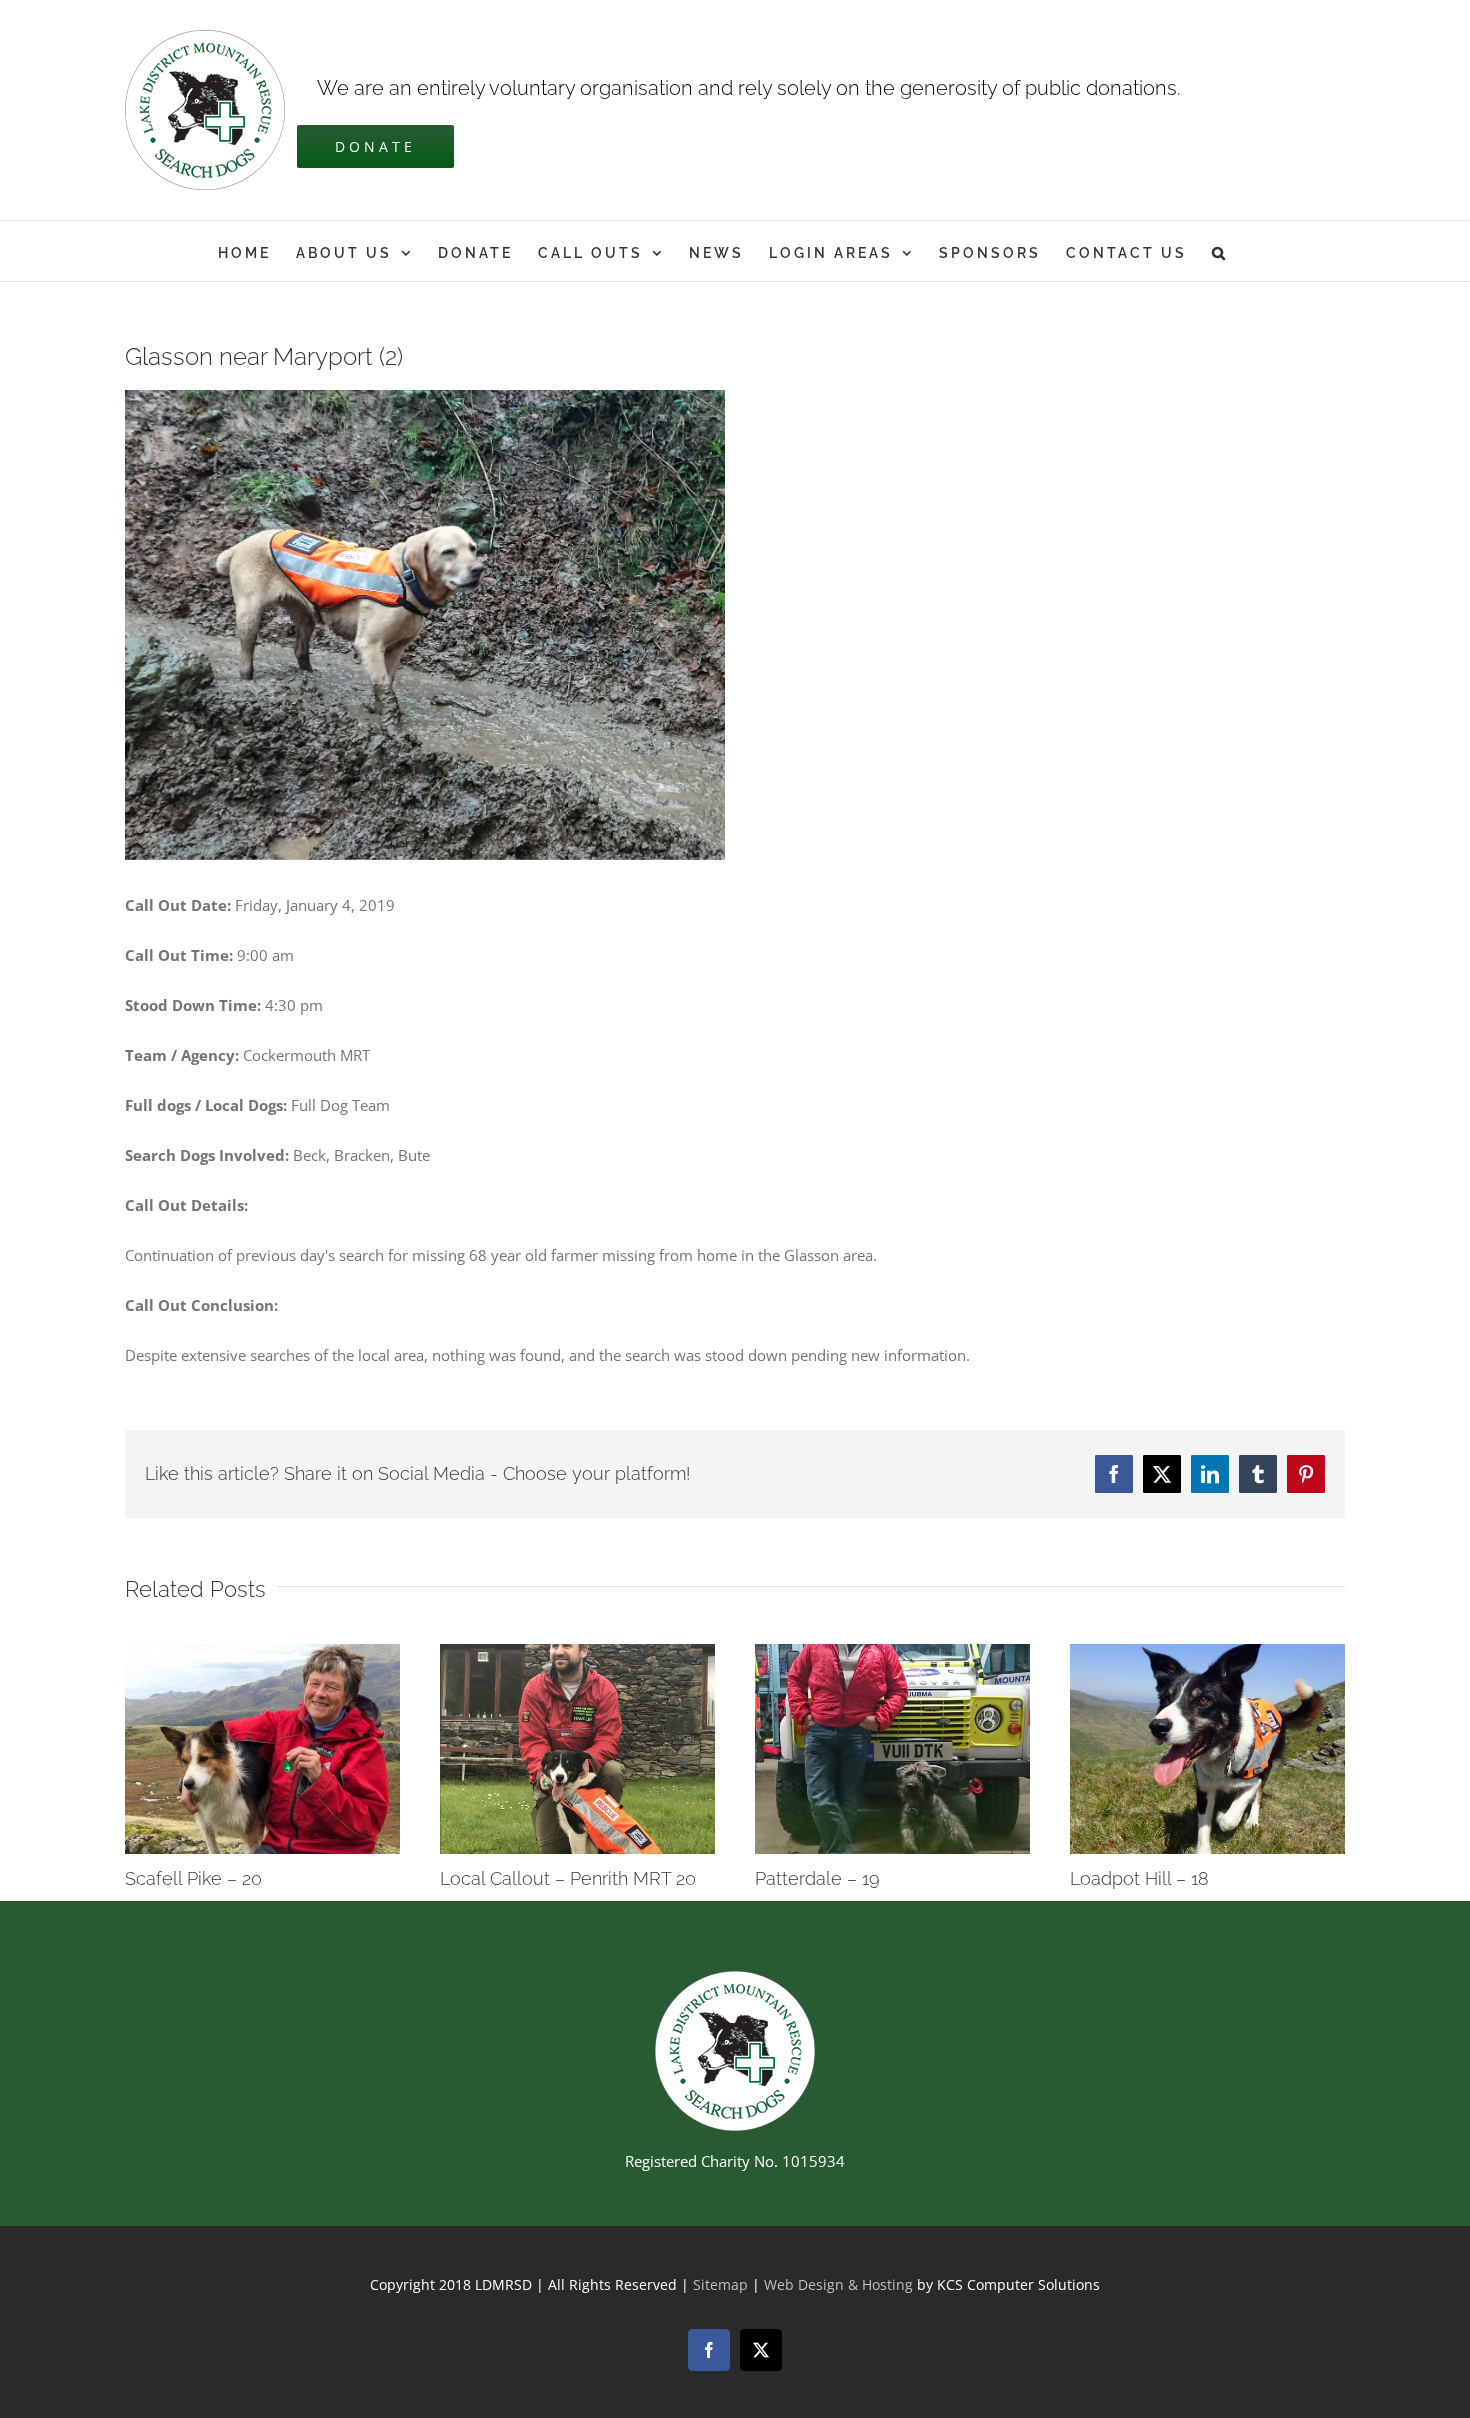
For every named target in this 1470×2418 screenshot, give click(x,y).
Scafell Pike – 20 (193, 1878)
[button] (1220, 251)
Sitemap (720, 2284)
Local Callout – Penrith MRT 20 (568, 1878)
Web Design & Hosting (840, 2284)
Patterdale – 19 (817, 1878)
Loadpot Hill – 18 (1139, 1878)
